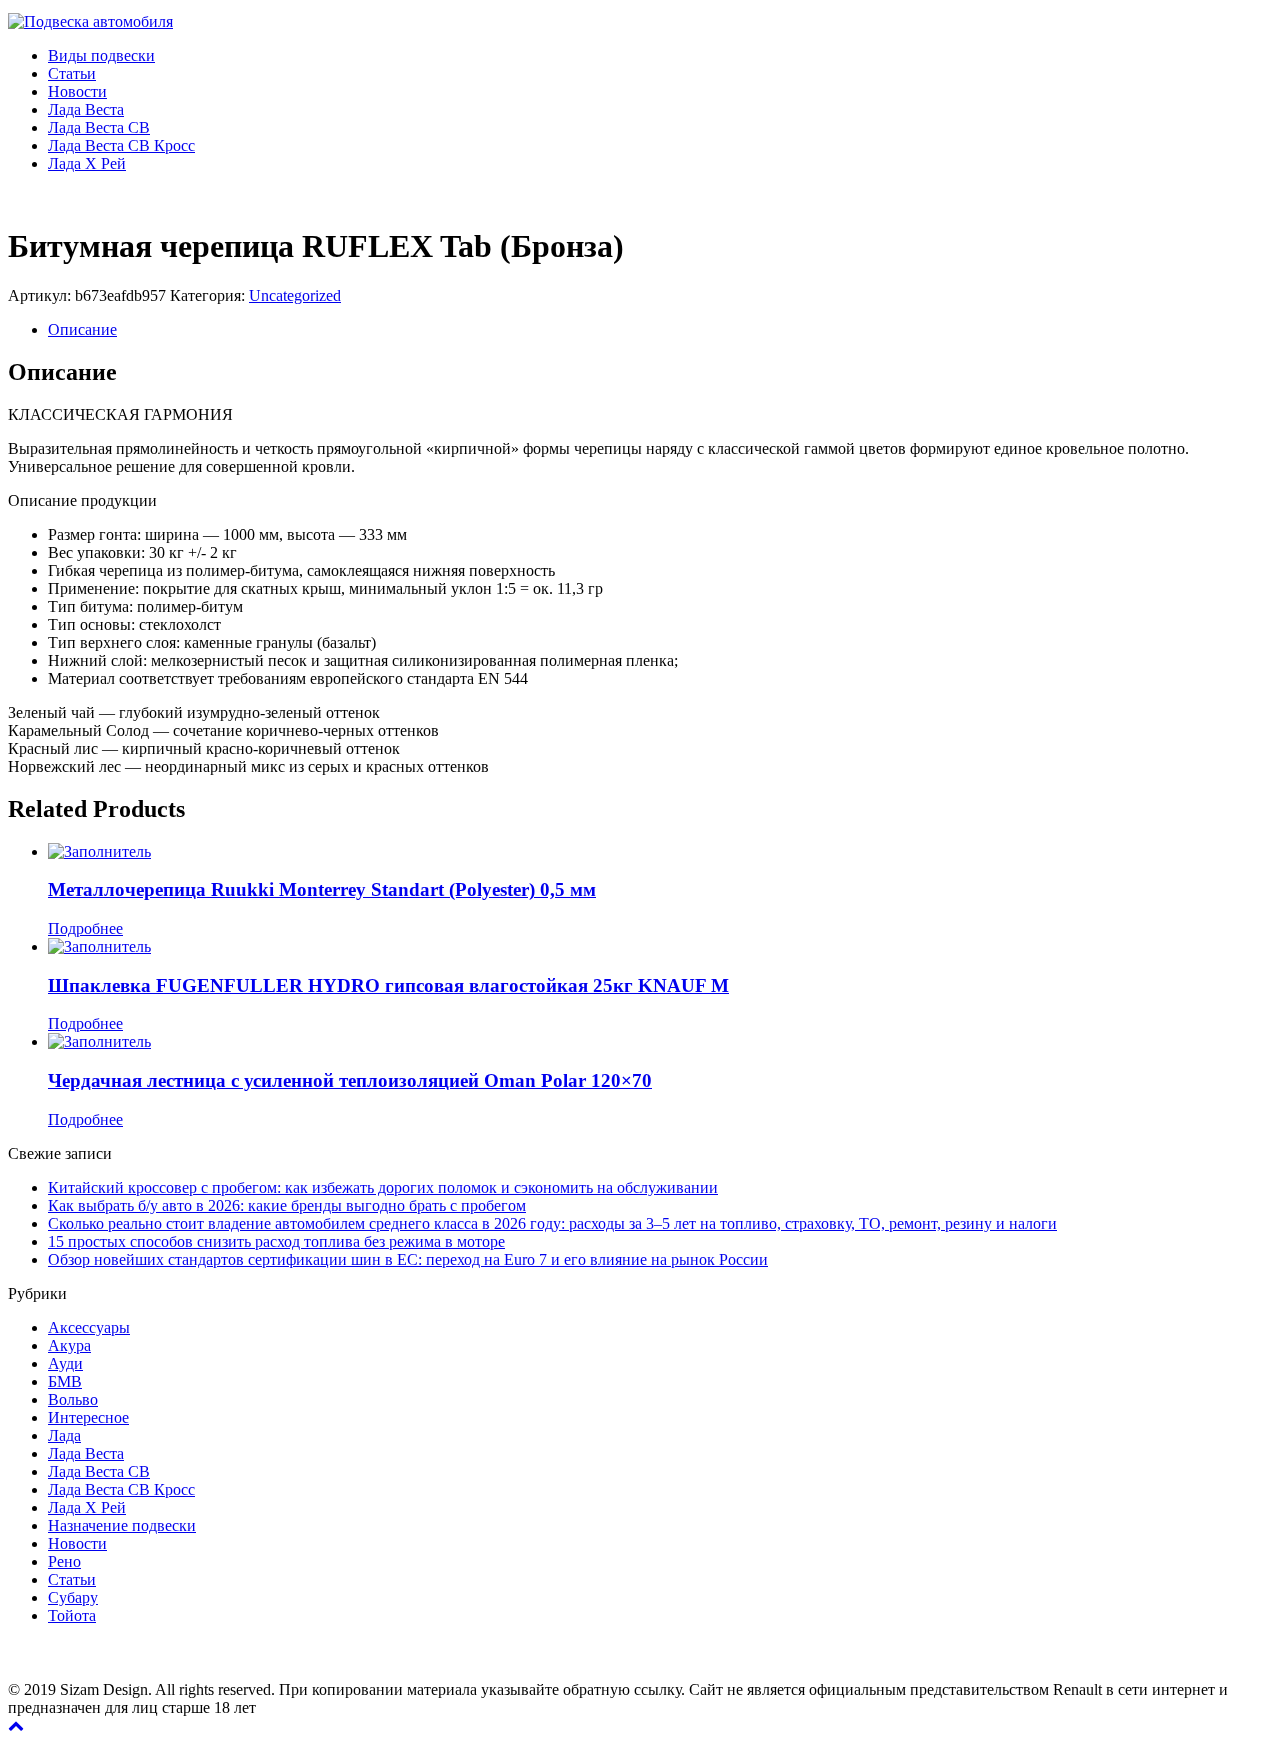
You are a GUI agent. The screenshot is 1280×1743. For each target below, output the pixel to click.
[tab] (660, 330)
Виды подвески (101, 55)
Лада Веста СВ (99, 127)
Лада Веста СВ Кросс (121, 145)
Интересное (88, 1417)
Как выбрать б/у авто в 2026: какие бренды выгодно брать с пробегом (287, 1205)
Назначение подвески (122, 1525)
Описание (82, 329)
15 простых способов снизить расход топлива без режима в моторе (276, 1241)
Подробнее (85, 928)
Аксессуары (89, 1327)
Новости (77, 91)
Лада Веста (86, 109)
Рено (64, 1561)
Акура (69, 1345)
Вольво (73, 1399)
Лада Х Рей (87, 163)
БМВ (65, 1381)
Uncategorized (295, 295)
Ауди (65, 1363)
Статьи (72, 73)
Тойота (72, 1615)
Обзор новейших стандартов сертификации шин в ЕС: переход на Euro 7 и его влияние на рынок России (408, 1259)
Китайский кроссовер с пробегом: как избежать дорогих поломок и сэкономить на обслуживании (383, 1187)
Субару (73, 1597)
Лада (64, 1435)
